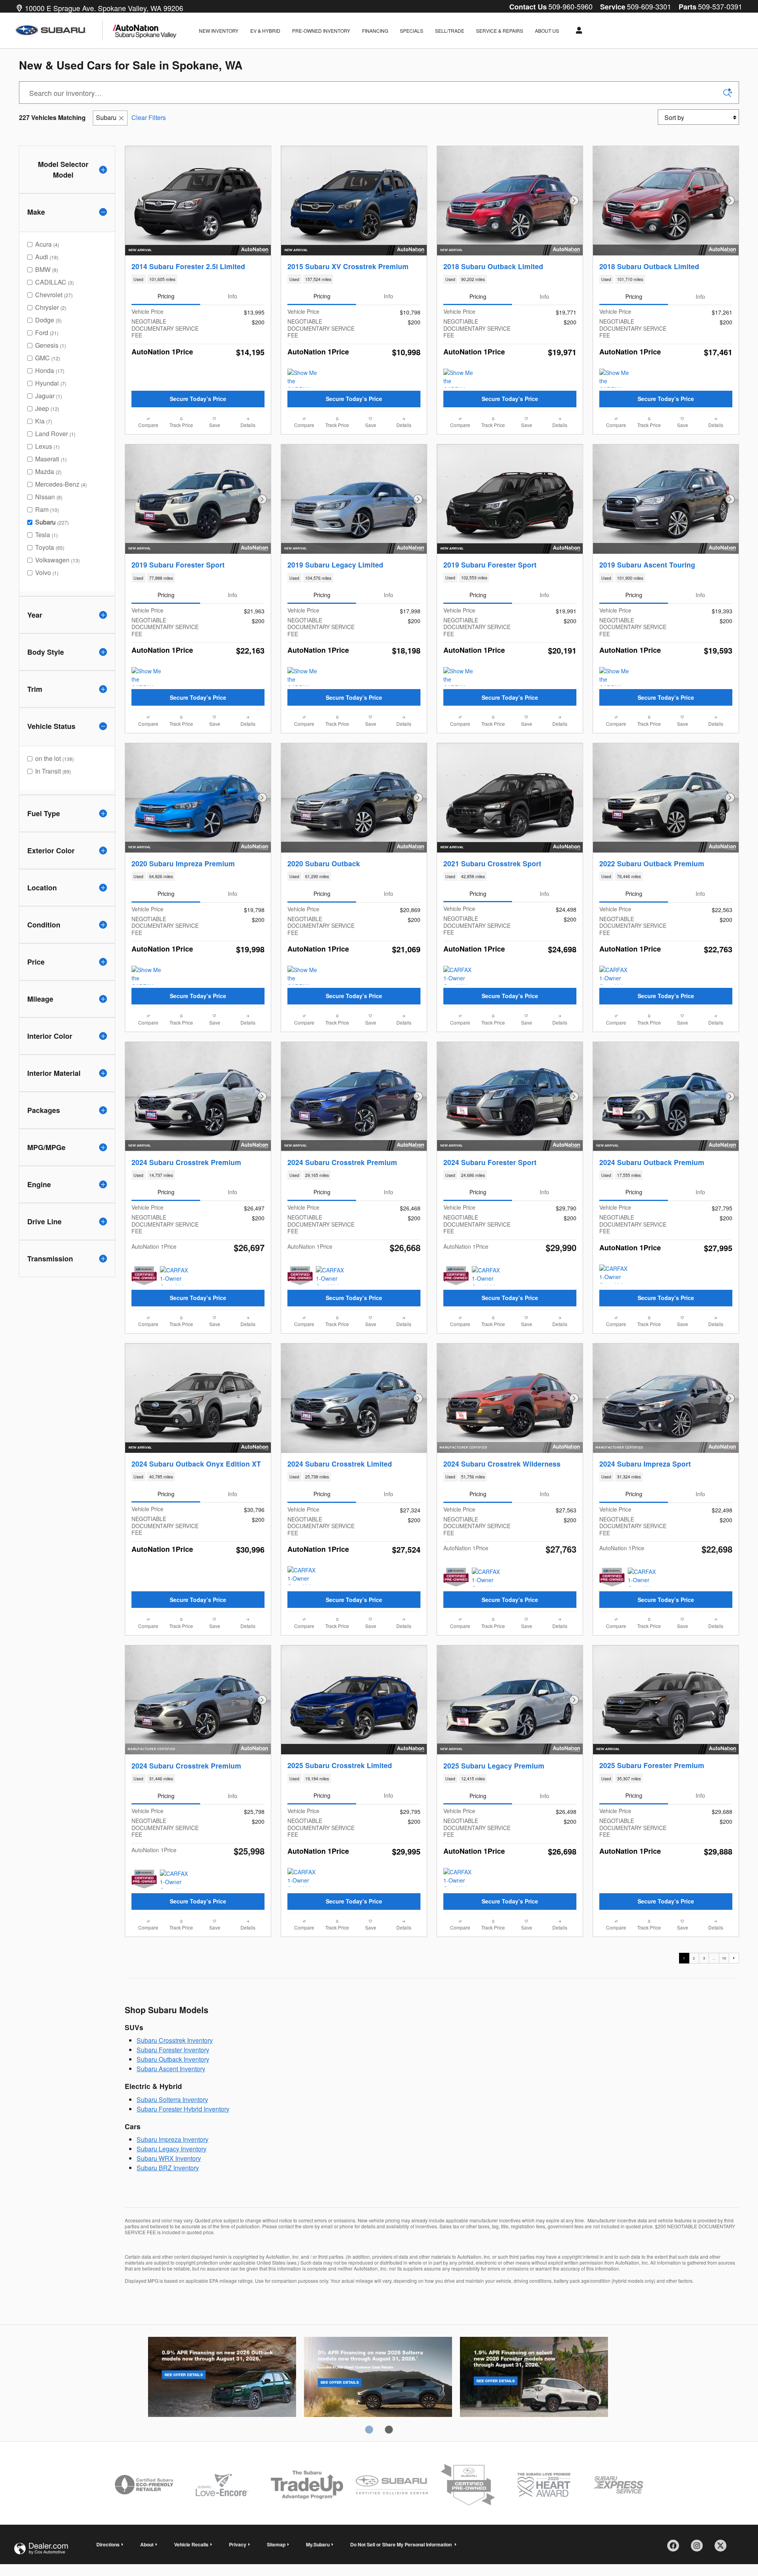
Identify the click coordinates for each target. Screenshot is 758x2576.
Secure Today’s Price (198, 399)
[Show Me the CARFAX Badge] (302, 676)
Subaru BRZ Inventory (168, 2168)
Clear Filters (149, 117)
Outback (222, 2378)
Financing (375, 31)
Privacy (238, 2544)
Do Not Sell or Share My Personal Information (402, 2544)
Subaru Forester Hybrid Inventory (183, 2109)
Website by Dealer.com (41, 2549)
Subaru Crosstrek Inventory (175, 2040)
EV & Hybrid (265, 31)
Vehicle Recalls (191, 2544)
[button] (198, 279)
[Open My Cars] (577, 30)
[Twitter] (723, 2548)
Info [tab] (233, 296)
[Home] (59, 31)
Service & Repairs (500, 31)
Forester (534, 2378)
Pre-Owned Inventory (321, 31)
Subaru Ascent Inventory (171, 2069)
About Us (547, 31)
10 (724, 1958)
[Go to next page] (734, 1958)
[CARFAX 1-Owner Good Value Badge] (458, 975)
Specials (412, 31)
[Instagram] (700, 2548)
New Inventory (219, 31)
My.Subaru (318, 2544)
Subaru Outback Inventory (173, 2059)
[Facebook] (676, 2548)
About (147, 2544)
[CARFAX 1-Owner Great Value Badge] (614, 975)
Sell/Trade (450, 31)
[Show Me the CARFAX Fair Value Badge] (302, 378)
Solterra (378, 2378)
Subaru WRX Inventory (169, 2158)
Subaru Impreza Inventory (173, 2139)
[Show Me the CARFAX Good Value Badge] (614, 378)
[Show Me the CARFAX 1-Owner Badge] (458, 378)
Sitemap (276, 2544)
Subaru (106, 117)
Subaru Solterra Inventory (172, 2099)
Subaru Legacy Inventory (172, 2149)
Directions (108, 2544)
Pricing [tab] (166, 296)
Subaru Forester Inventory (173, 2050)
